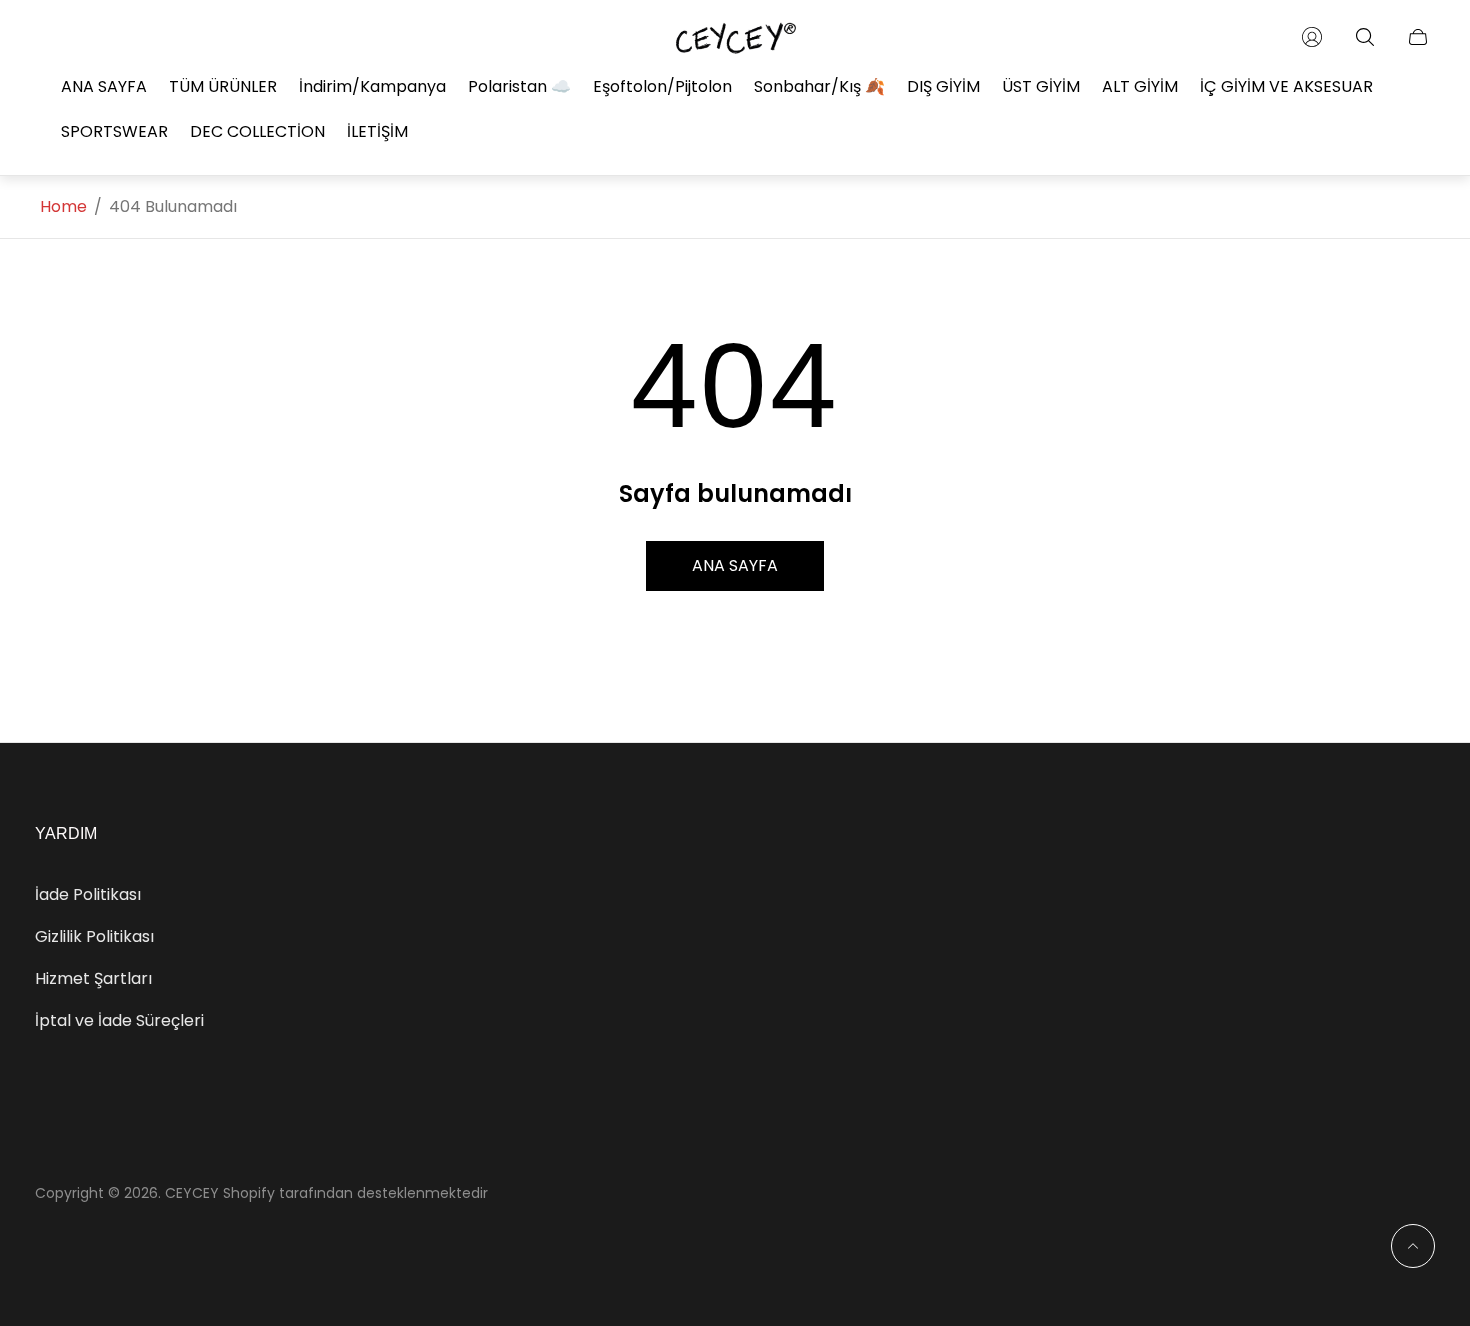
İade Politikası (88, 894)
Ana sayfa (735, 565)
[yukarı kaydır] (1413, 1246)
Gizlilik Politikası (94, 936)
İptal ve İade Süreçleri (119, 1020)
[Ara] (1365, 37)
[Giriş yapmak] (1312, 37)
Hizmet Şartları (93, 978)
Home (63, 207)
